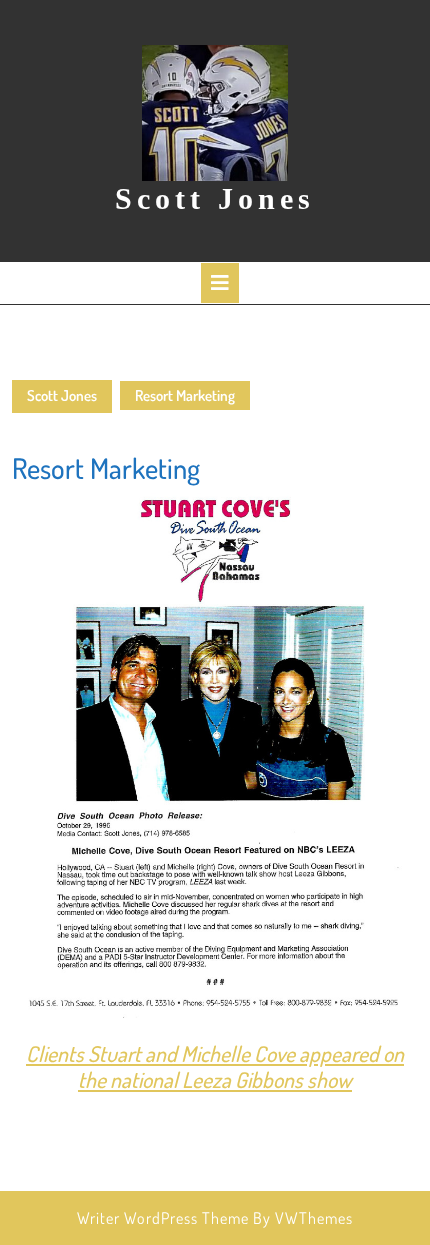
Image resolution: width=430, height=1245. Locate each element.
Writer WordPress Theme (163, 1218)
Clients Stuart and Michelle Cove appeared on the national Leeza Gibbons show (215, 1066)
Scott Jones (215, 198)
